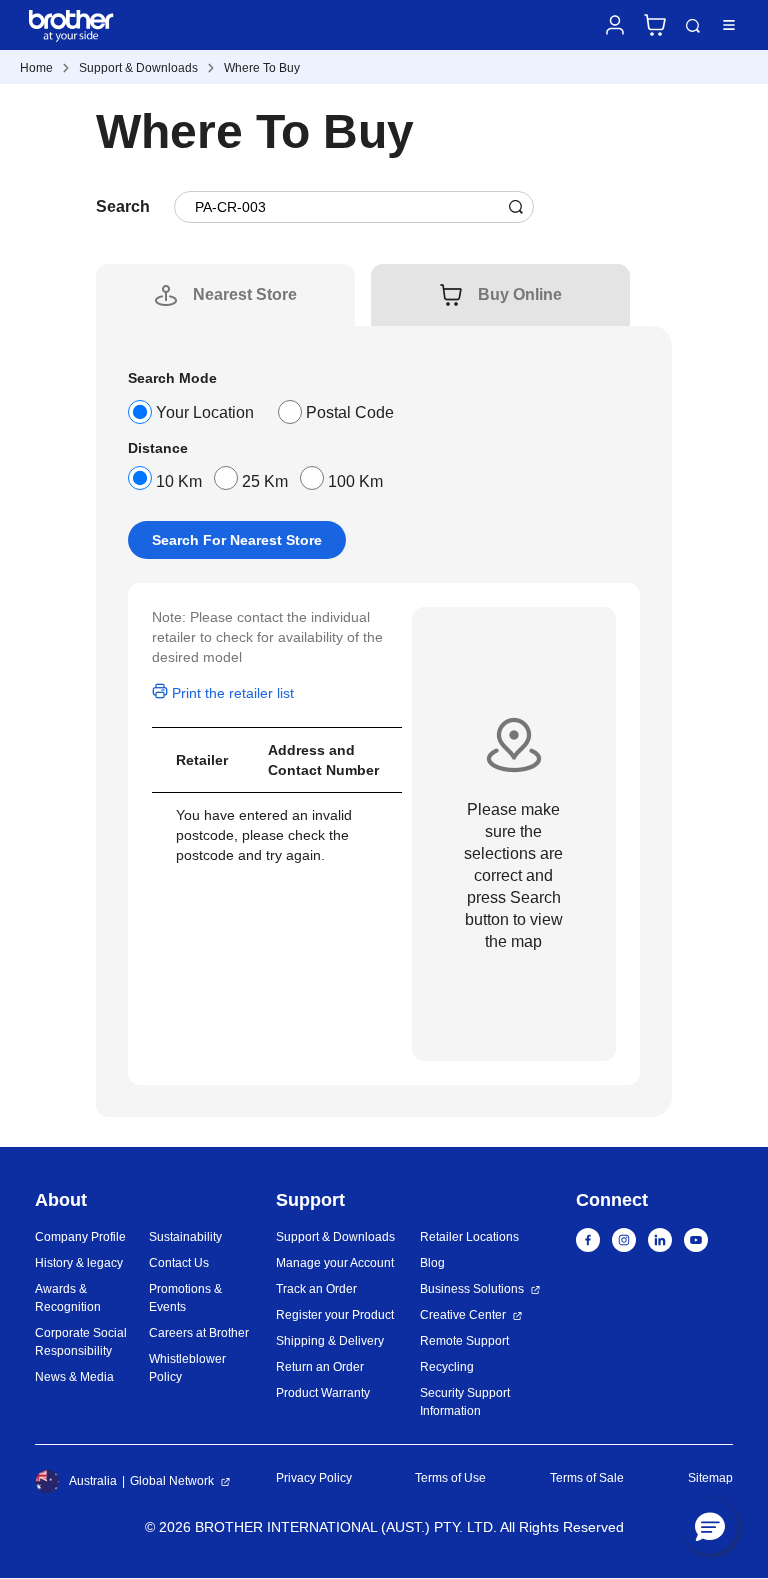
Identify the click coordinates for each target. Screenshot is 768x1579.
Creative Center (463, 1315)
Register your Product (335, 1315)
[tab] (245, 295)
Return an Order (320, 1367)
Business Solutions (472, 1289)
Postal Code (350, 412)
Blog (432, 1263)
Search (693, 26)
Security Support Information (465, 1402)
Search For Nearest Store (237, 540)
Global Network (172, 1481)
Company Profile (80, 1237)
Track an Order (316, 1289)
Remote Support (464, 1341)
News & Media (74, 1377)
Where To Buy (262, 68)
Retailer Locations (469, 1237)
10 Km (179, 481)
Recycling (447, 1367)
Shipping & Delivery (330, 1341)
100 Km (355, 481)
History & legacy (79, 1263)
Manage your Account (335, 1263)
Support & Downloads (138, 68)
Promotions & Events (185, 1298)
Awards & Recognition (68, 1298)
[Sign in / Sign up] (615, 25)
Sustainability (185, 1237)
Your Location (205, 412)
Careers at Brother (199, 1333)
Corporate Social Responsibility (81, 1342)
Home (36, 68)
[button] (710, 1526)
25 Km (265, 481)
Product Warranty (323, 1393)
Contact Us (179, 1263)
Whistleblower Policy (187, 1368)
